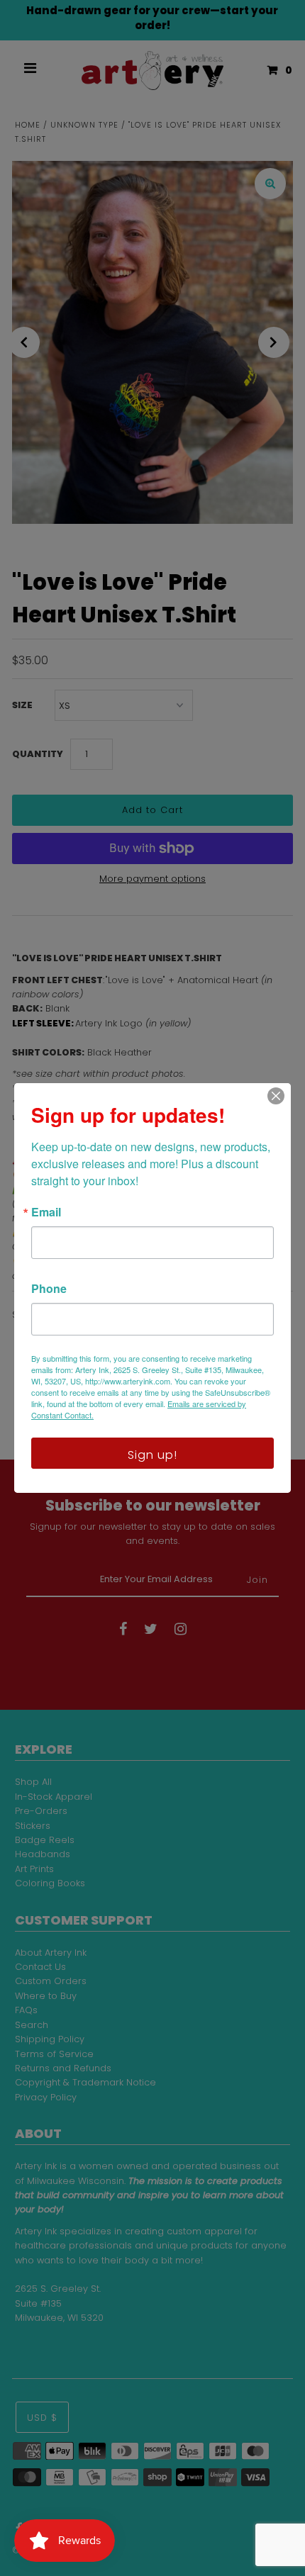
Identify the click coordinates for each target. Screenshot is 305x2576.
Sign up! (152, 1455)
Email (46, 1212)
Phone (49, 1289)
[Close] (276, 1096)
